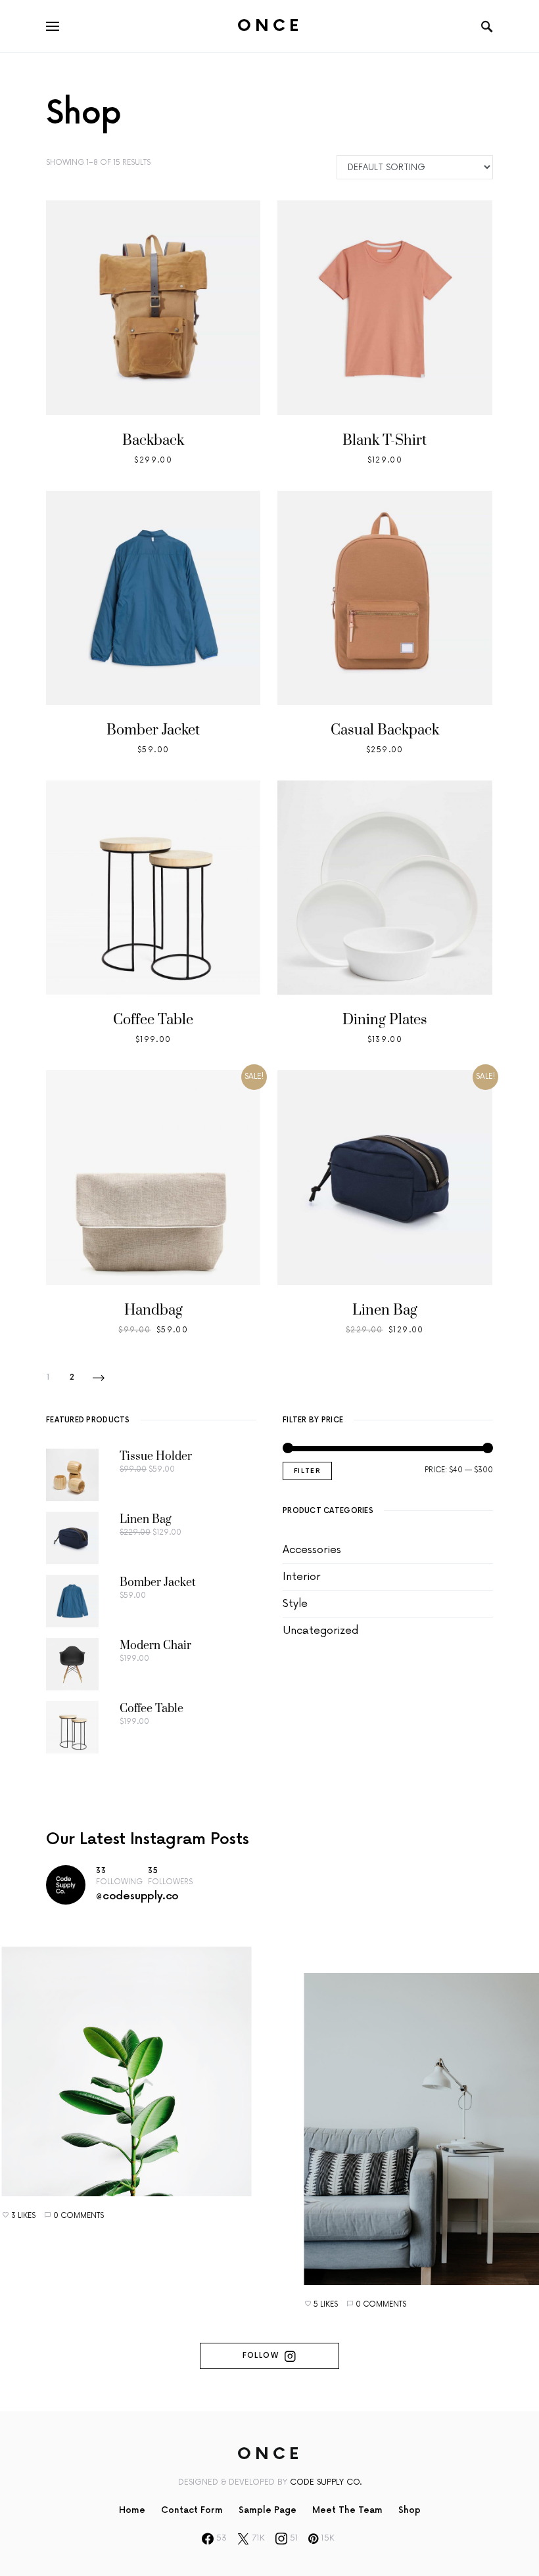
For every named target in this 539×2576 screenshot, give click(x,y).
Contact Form (192, 2510)
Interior (301, 1577)
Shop (410, 2510)
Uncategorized (320, 1631)
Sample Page (268, 2510)
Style (295, 1604)
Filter (307, 1471)
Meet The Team (347, 2510)
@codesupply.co (137, 1896)
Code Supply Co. (326, 2482)
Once (270, 26)
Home (132, 2510)
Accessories (312, 1550)
